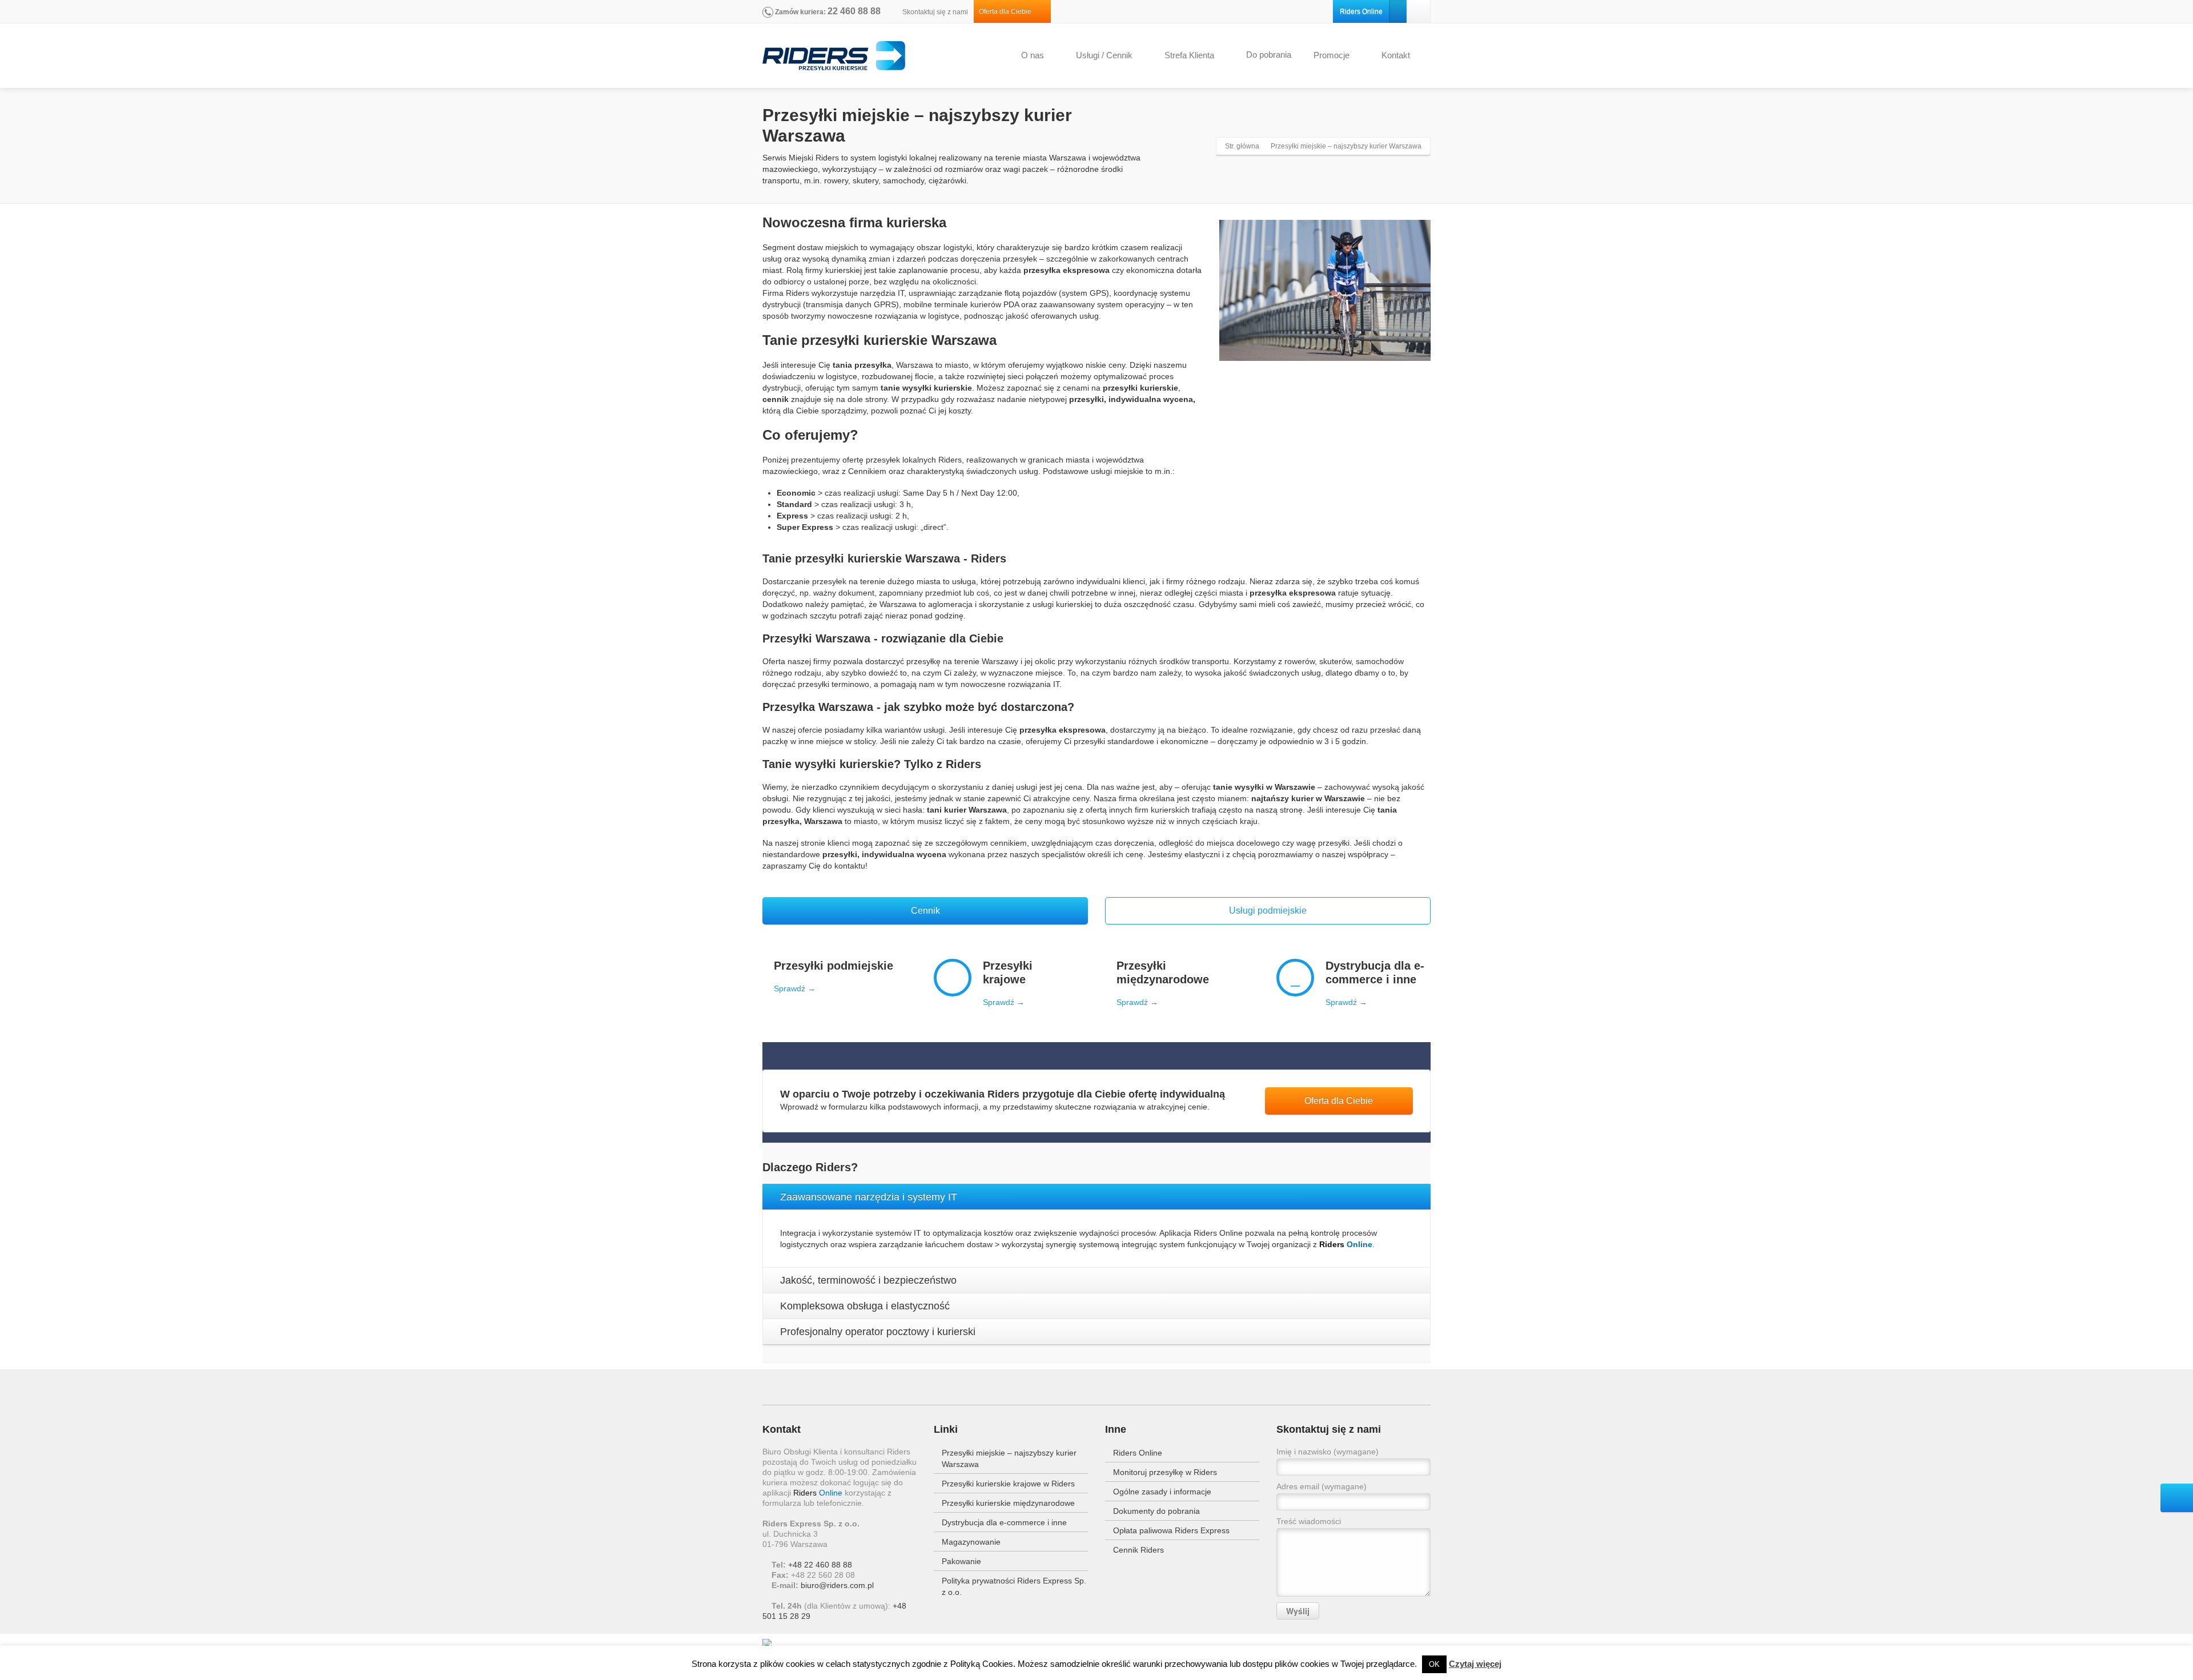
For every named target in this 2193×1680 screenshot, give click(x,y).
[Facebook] (1419, 11)
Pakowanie (961, 1561)
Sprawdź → (795, 988)
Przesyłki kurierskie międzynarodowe (1008, 1503)
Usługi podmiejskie (1268, 911)
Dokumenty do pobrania (1156, 1511)
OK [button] (1434, 1664)
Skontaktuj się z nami (934, 12)
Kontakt (1396, 55)
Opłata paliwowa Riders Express (1171, 1530)
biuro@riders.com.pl (837, 1585)
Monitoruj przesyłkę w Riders (1165, 1472)
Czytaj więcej (1475, 1664)
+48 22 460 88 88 (820, 1565)
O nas (1033, 55)
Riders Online (1361, 11)
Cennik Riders (1138, 1550)
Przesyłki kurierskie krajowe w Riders (1008, 1484)
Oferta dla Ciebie (1008, 11)
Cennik (925, 911)
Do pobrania (1269, 55)
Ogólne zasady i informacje (1162, 1492)
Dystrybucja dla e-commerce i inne (1004, 1522)
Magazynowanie (971, 1542)
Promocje (1332, 55)
